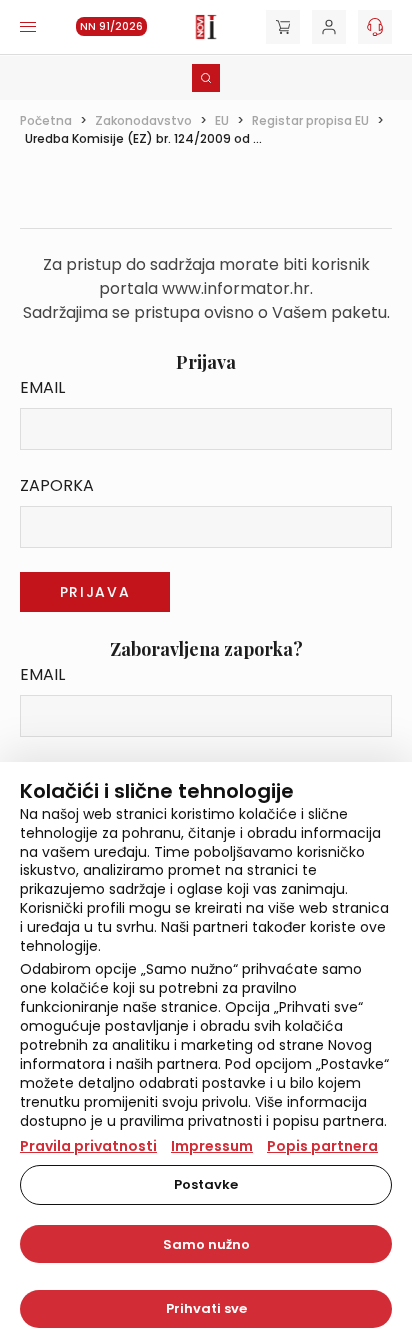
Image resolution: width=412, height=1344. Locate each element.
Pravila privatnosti (88, 1146)
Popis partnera (322, 1146)
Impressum (212, 1146)
